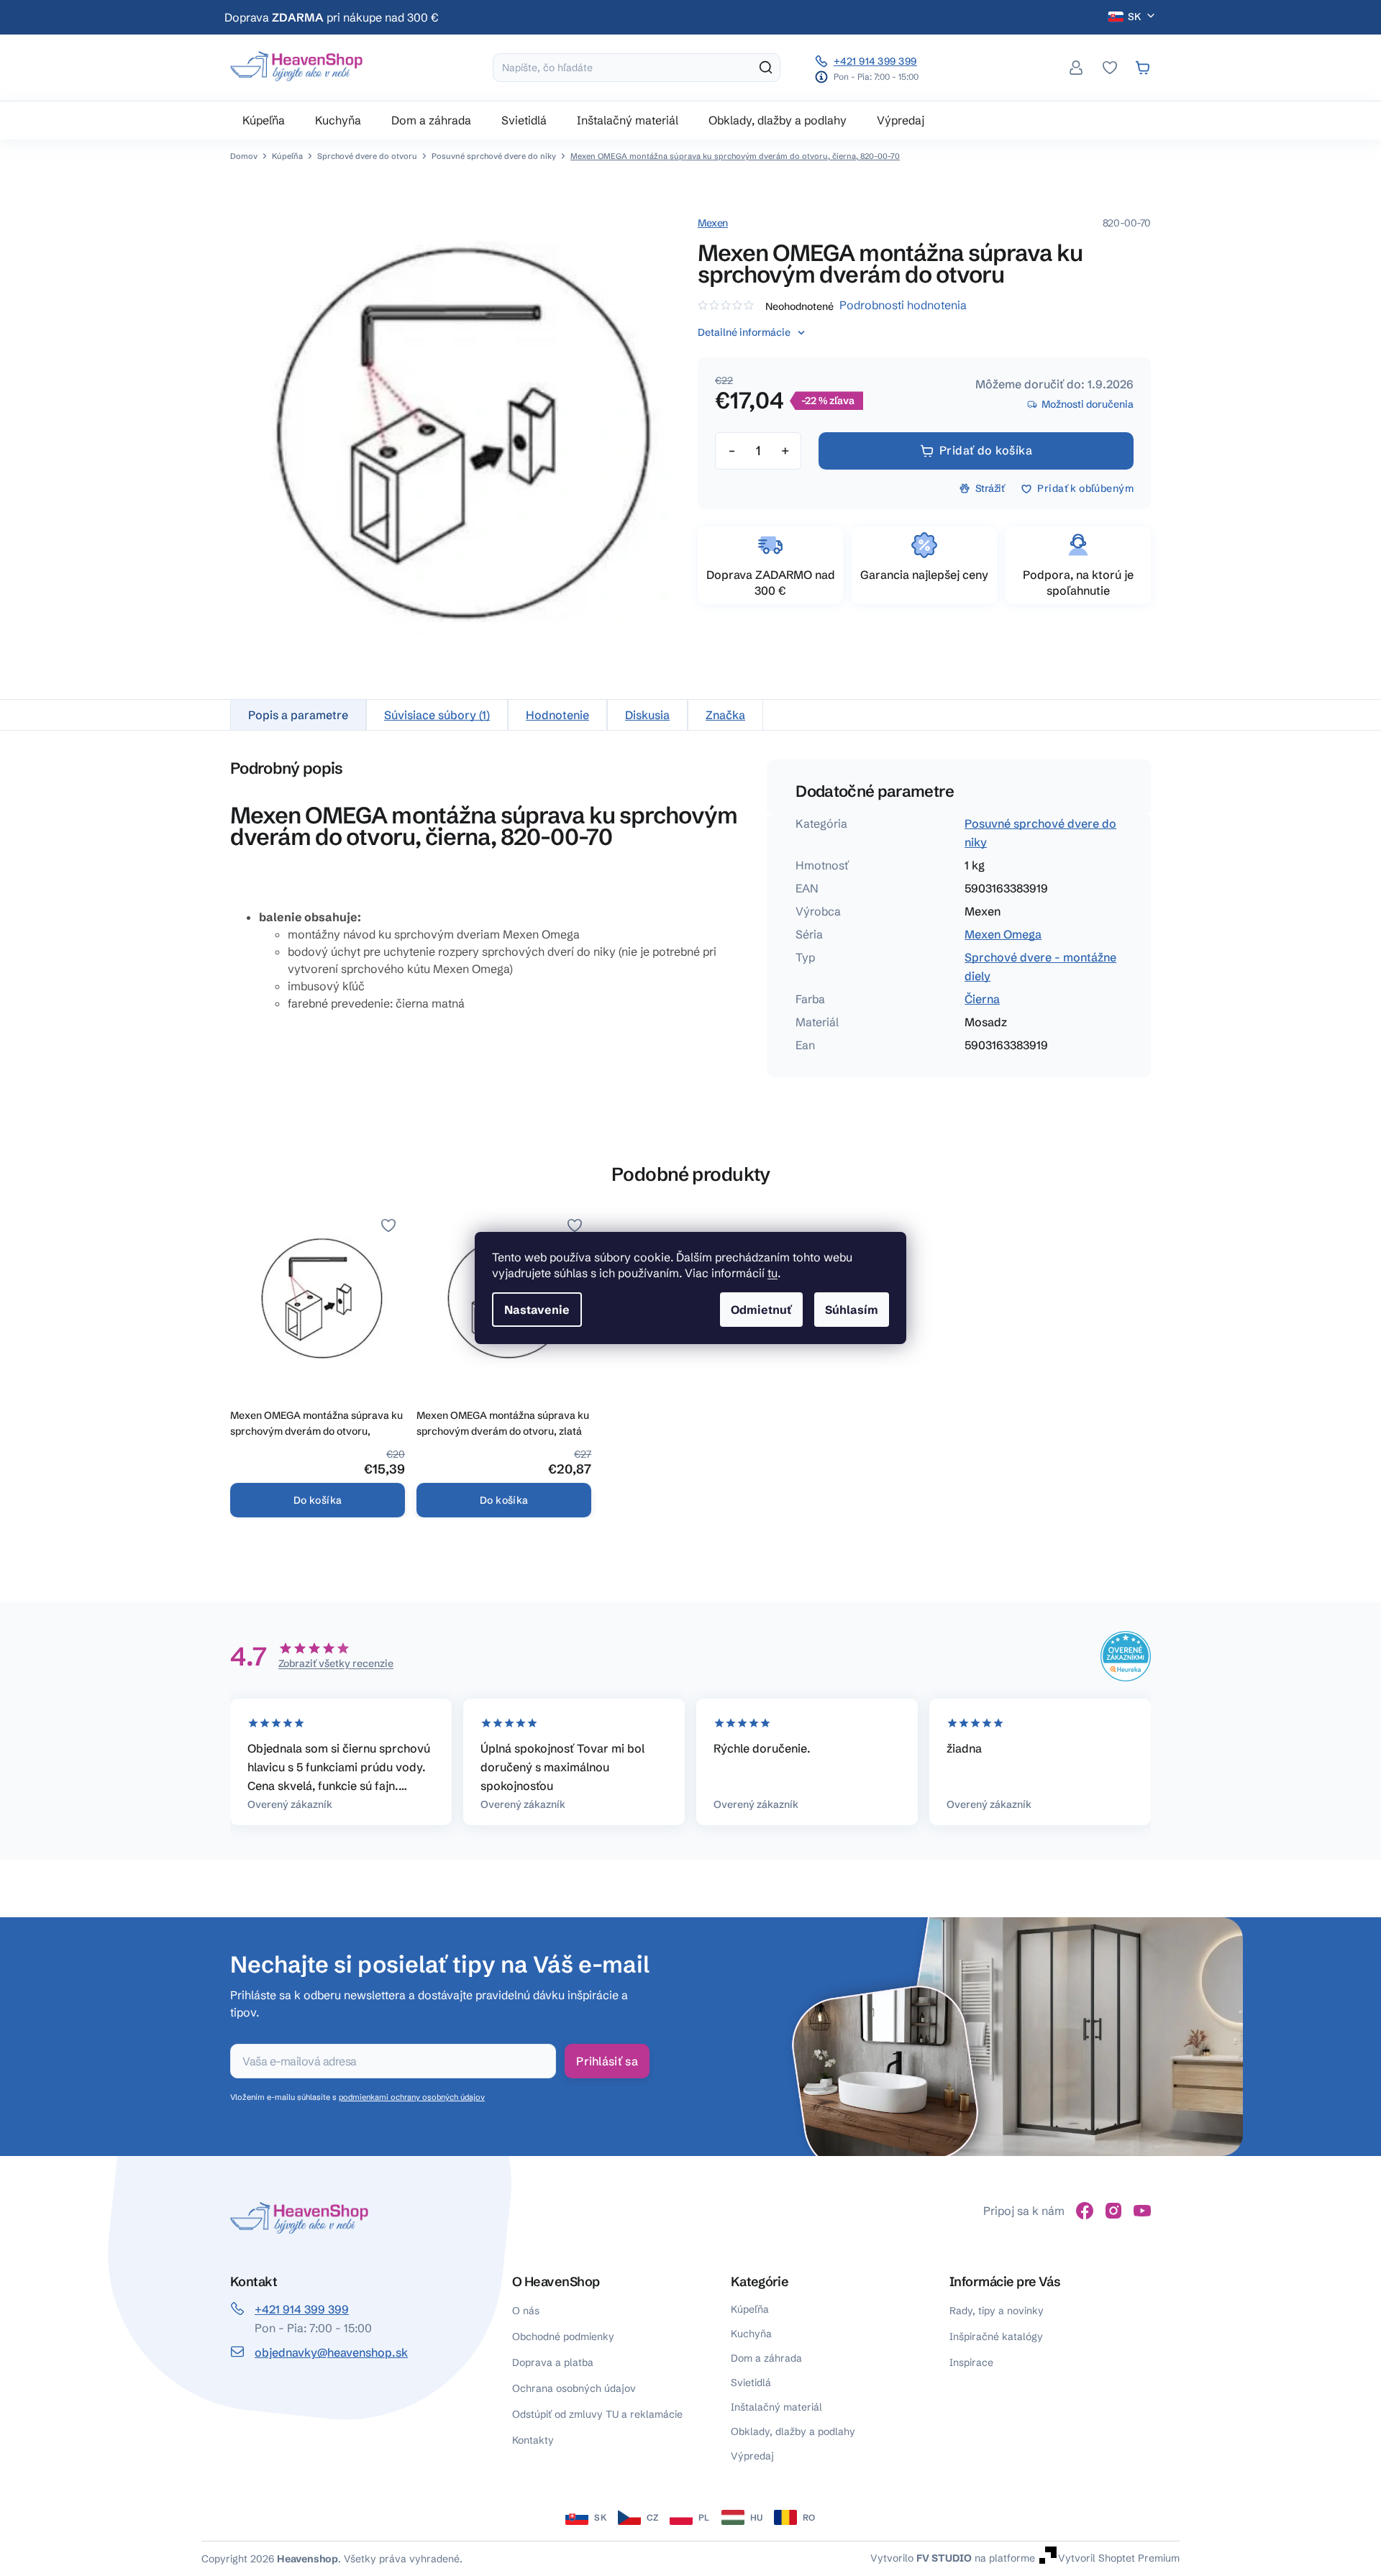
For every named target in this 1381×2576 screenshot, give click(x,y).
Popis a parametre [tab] (298, 715)
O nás (526, 2311)
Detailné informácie (744, 332)
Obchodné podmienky (563, 2337)
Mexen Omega (1003, 934)
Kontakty (533, 2440)
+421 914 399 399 (875, 61)
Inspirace (971, 2362)
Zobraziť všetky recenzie (336, 1663)
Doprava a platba (553, 2362)
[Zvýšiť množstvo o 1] (785, 451)
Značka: (713, 223)
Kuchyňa (751, 2334)
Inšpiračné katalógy (996, 2337)
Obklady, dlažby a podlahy (793, 2431)
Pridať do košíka (986, 450)
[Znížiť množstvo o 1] (731, 451)
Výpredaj (752, 2456)
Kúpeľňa (750, 2309)
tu (772, 1273)
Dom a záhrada (766, 2358)
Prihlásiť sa (607, 2061)
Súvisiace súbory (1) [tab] (437, 715)
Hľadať (766, 68)
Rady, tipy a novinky (997, 2311)
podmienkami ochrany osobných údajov (412, 2097)
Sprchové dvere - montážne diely (1040, 967)
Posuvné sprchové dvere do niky (1040, 833)
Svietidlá (751, 2383)
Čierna (982, 999)
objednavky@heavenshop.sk (331, 2352)
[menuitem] (264, 120)
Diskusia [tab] (647, 715)
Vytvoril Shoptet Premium (1119, 2558)
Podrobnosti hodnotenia (903, 305)
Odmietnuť (761, 1310)
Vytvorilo (921, 2558)
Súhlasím (852, 1310)
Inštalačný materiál (776, 2407)
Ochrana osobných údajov (574, 2388)
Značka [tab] (725, 715)
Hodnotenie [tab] (557, 715)
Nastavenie (537, 1310)
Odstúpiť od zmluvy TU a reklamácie (597, 2414)
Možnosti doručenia (1088, 404)
